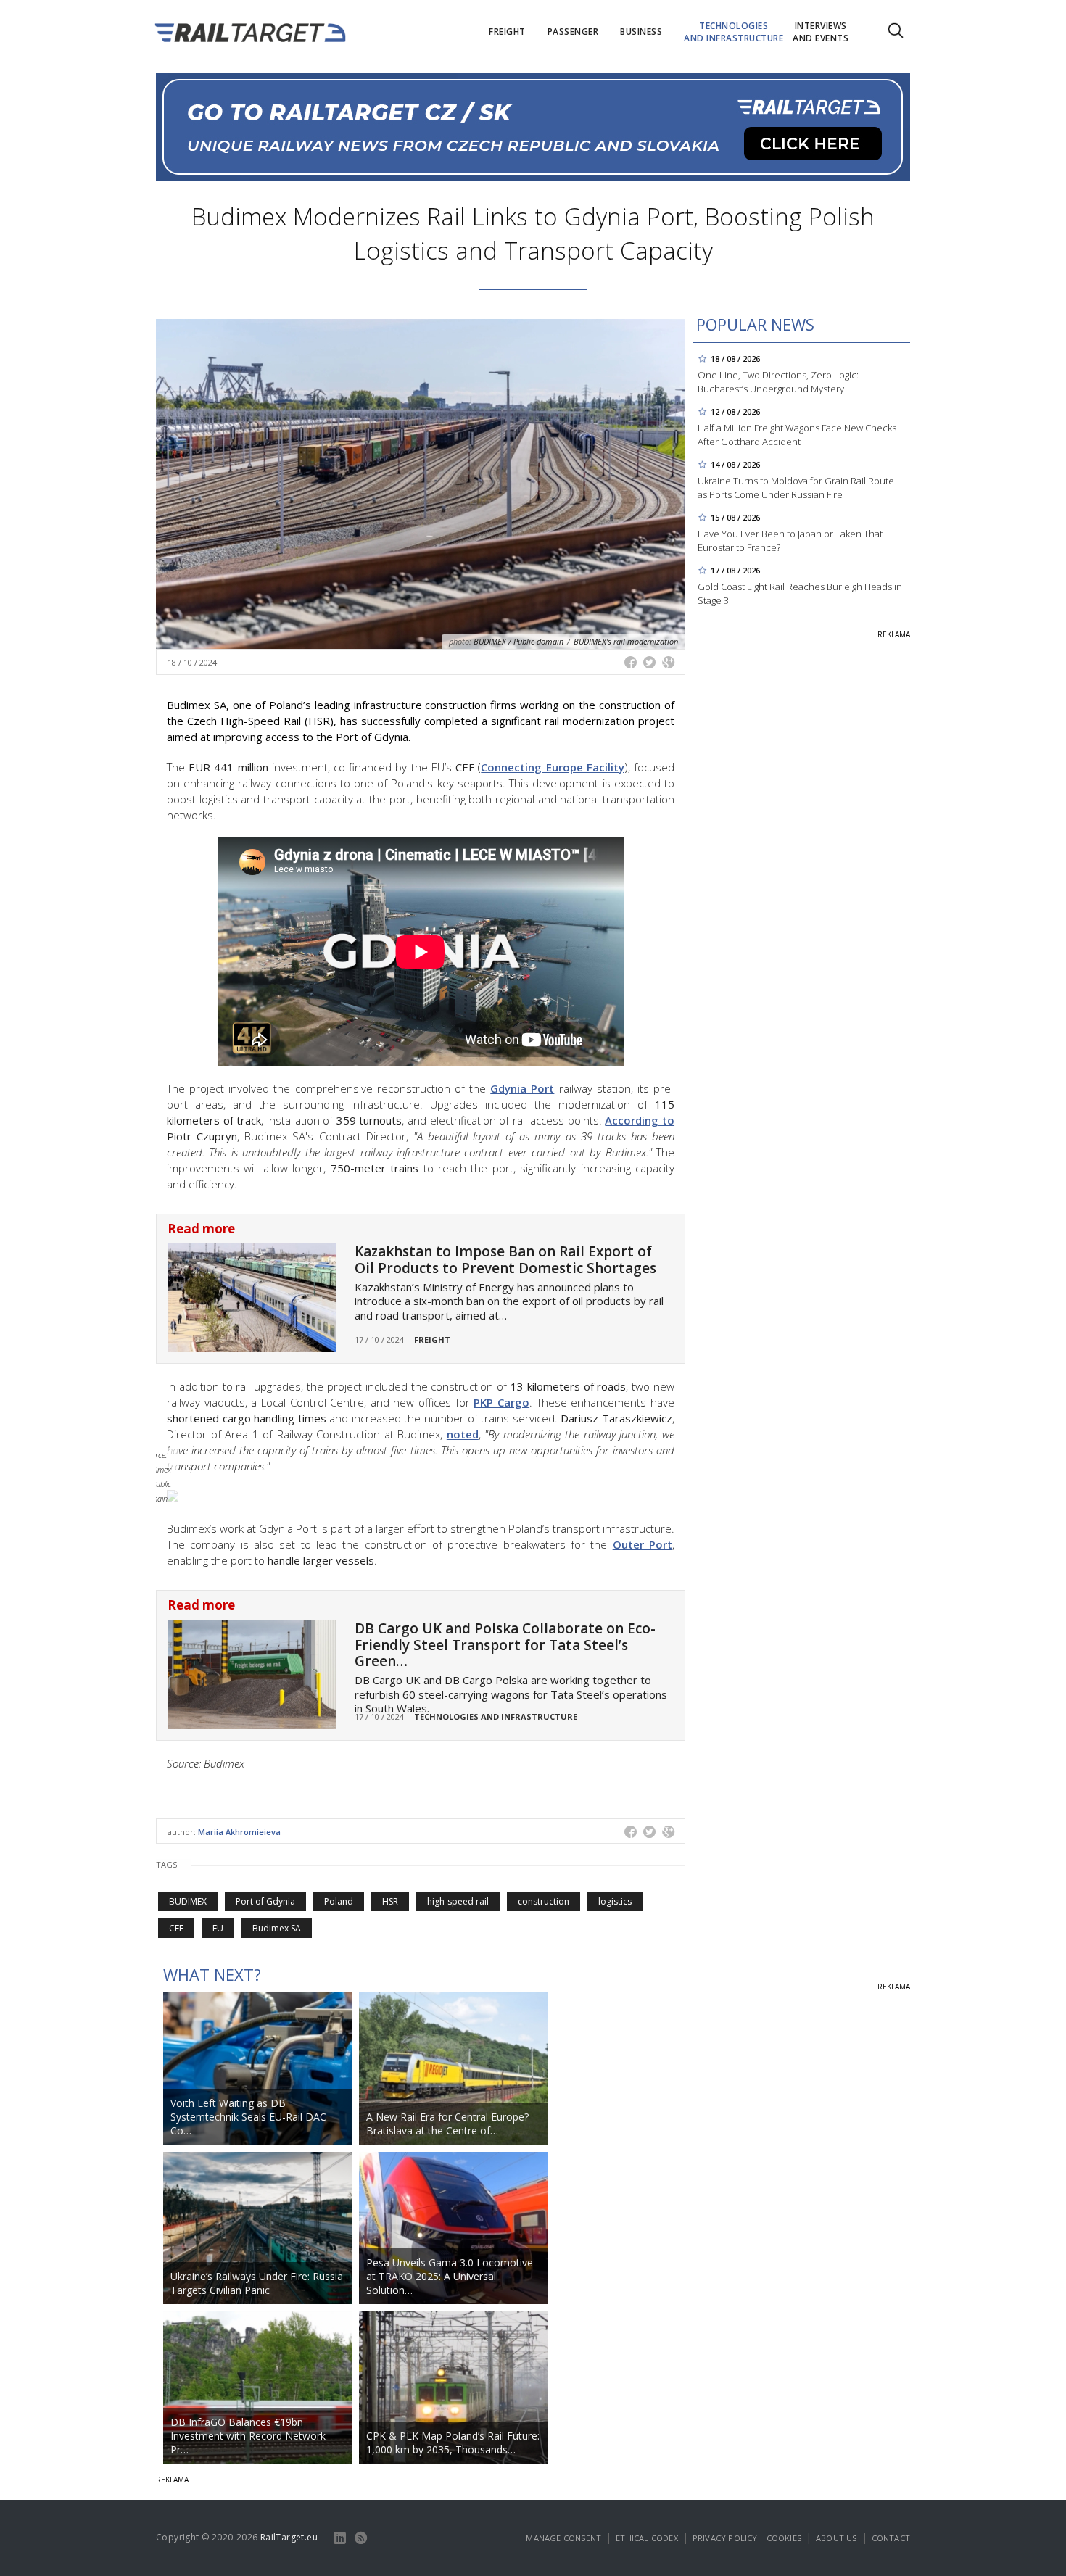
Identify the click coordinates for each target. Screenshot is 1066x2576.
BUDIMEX (188, 1901)
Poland (339, 1901)
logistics (615, 1901)
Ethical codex (647, 2538)
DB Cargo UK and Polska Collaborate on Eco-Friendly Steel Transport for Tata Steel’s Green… (505, 1645)
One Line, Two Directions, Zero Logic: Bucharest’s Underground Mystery (778, 382)
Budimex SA (277, 1928)
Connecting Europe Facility (552, 767)
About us (836, 2538)
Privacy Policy (725, 2538)
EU (218, 1928)
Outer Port (643, 1544)
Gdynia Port (522, 1088)
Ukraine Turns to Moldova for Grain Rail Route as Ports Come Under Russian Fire (796, 488)
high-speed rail (458, 1901)
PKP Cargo (501, 1402)
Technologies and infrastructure (496, 1716)
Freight (432, 1339)
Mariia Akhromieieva (239, 1832)
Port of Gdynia (265, 1901)
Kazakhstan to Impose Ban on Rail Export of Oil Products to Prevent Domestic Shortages (505, 1260)
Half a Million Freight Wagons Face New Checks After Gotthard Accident (797, 435)
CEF (176, 1928)
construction (544, 1901)
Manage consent (563, 2538)
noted (463, 1434)
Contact (891, 2538)
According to (640, 1120)
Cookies (784, 2538)
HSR (390, 1901)
